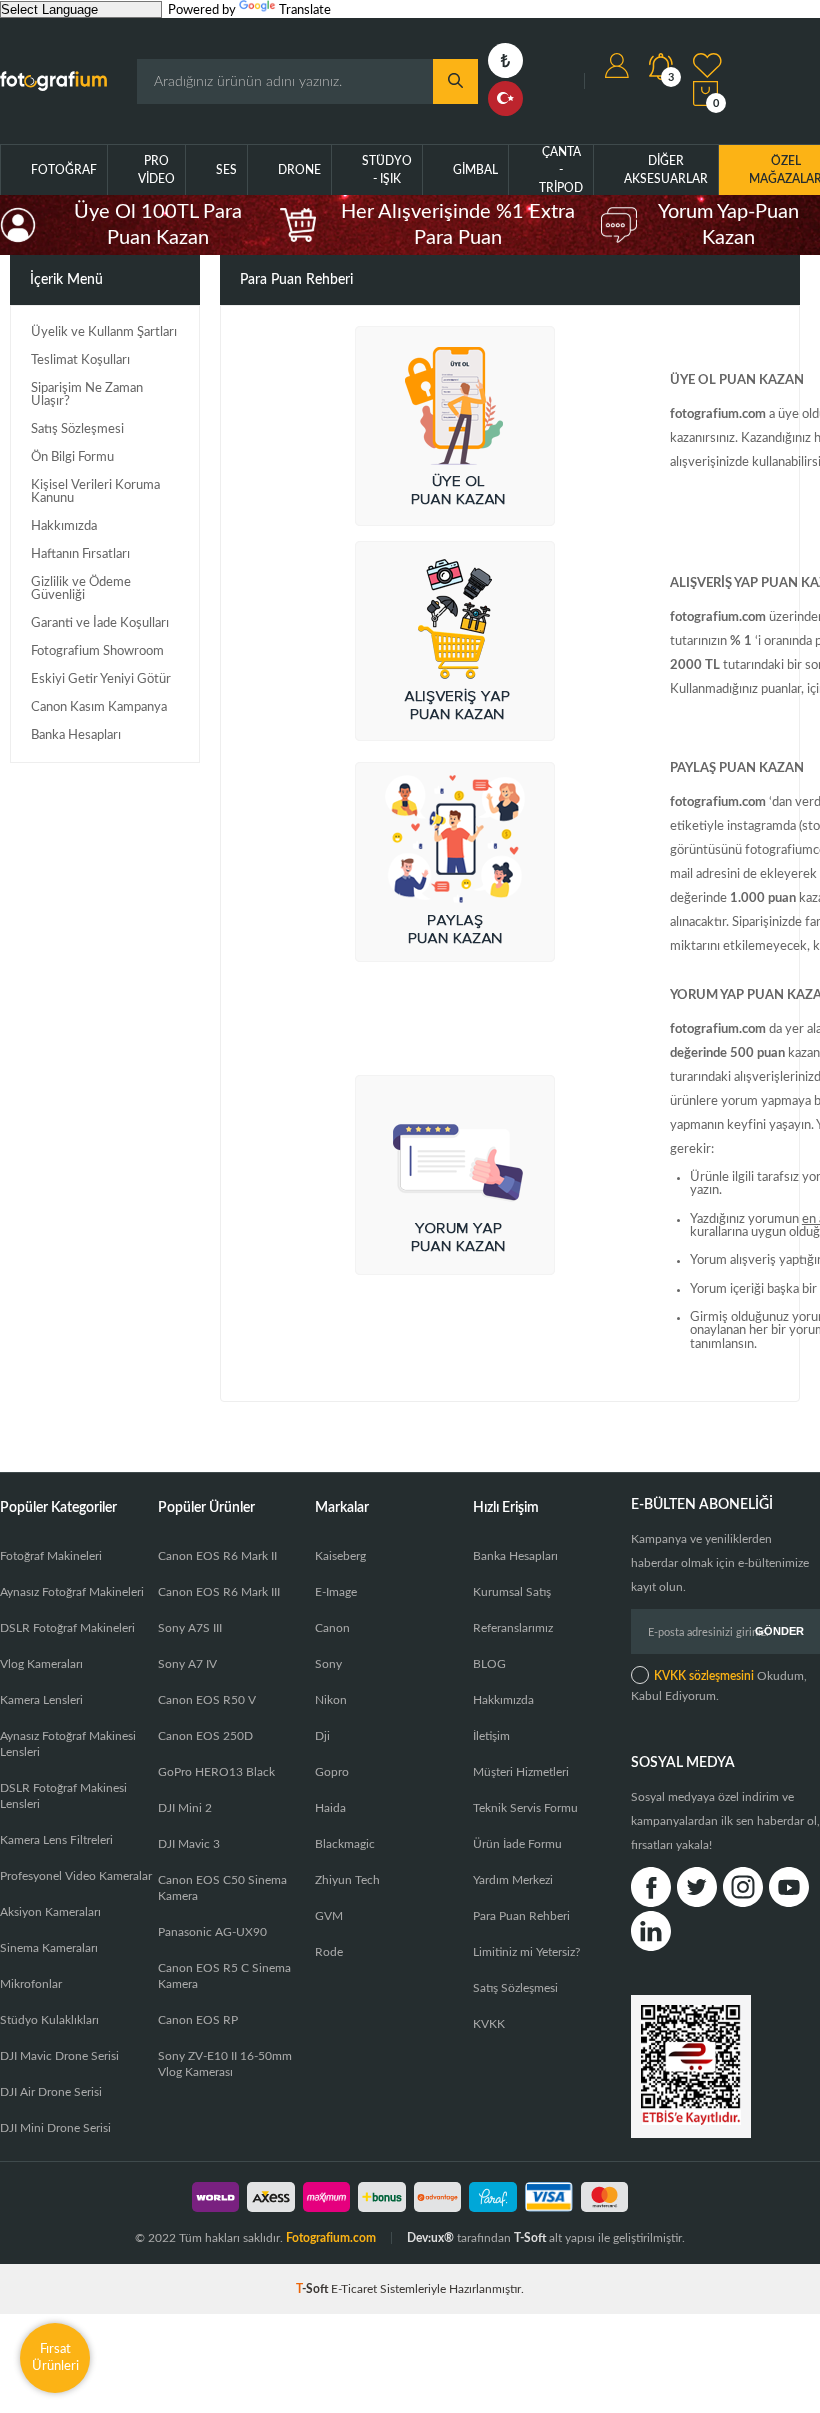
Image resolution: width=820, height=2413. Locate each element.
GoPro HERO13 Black (216, 1772)
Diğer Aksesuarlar (666, 170)
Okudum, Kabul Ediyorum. (719, 1686)
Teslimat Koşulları (80, 360)
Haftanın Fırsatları (80, 554)
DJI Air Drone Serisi (51, 2092)
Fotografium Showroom (97, 651)
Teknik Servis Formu (525, 1808)
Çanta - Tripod (561, 170)
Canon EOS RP (198, 2020)
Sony (328, 1664)
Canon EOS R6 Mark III (219, 1592)
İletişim (491, 1736)
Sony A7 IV (187, 1664)
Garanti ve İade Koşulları (100, 623)
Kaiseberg (340, 1556)
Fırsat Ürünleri (55, 2357)
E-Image (336, 1592)
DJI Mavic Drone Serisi (59, 2056)
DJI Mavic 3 (189, 1844)
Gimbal (475, 170)
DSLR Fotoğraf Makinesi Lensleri (63, 1796)
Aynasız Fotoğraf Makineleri (72, 1592)
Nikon (331, 1700)
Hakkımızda (64, 526)
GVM (329, 1916)
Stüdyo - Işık (387, 170)
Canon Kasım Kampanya (99, 707)
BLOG (489, 1664)
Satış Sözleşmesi (77, 429)
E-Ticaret (354, 2289)
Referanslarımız (513, 1628)
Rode (329, 1952)
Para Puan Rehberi (521, 1916)
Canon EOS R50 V (207, 1700)
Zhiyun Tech (347, 1880)
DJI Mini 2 (185, 1808)
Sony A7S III (190, 1628)
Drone (299, 170)
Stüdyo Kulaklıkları (49, 2020)
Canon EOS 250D (205, 1736)
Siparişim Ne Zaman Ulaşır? (87, 395)
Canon (332, 1628)
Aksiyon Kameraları (50, 1912)
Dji (322, 1736)
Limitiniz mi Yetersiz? (526, 1952)
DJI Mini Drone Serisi (55, 2128)
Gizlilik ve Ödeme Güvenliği (81, 589)
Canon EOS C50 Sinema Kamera (222, 1888)
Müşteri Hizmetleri (521, 1772)
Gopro (332, 1772)
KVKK (489, 2024)
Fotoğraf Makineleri (51, 1556)
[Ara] (455, 81)
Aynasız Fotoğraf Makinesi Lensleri (68, 1744)
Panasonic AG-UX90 (212, 1932)
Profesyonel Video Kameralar (76, 1876)
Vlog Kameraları (41, 1664)
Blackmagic (345, 1844)
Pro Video (156, 170)
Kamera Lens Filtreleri (56, 1840)
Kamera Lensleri (41, 1700)
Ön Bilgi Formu (72, 457)
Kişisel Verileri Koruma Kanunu (95, 492)
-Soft (313, 2289)
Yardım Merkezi (513, 1880)
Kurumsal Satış (512, 1592)
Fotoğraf (64, 170)
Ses (226, 170)
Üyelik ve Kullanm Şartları (104, 332)
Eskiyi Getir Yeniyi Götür (101, 679)
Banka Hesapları (76, 735)
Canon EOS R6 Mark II (217, 1556)
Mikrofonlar (31, 1984)
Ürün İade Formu (517, 1844)
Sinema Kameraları (49, 1948)
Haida (330, 1808)
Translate (305, 10)
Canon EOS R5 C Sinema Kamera (224, 1976)
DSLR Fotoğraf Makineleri (67, 1628)
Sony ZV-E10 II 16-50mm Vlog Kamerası (225, 2064)
